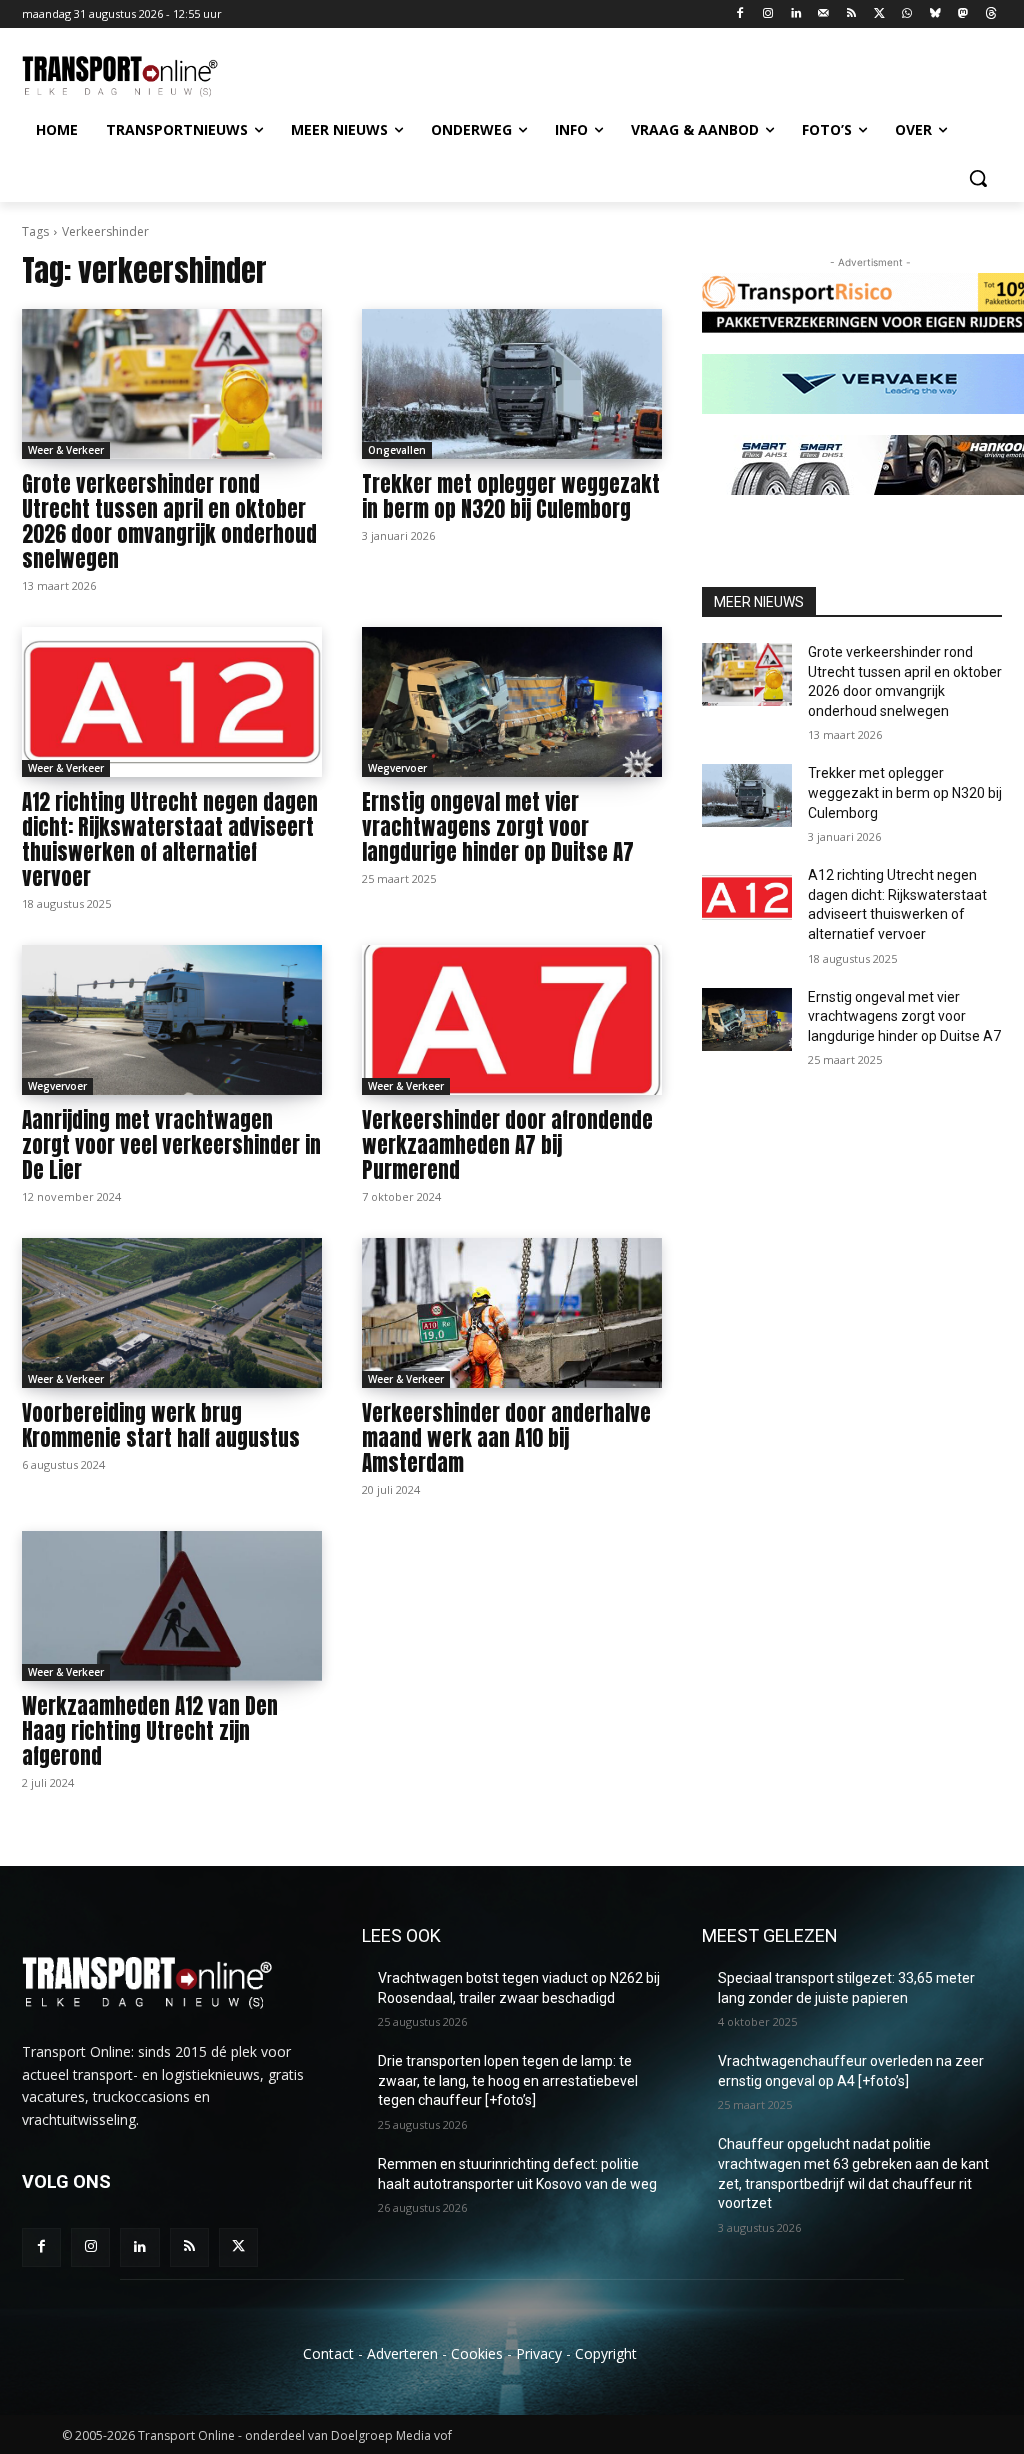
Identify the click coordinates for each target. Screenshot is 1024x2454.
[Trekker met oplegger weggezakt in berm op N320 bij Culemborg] (512, 384)
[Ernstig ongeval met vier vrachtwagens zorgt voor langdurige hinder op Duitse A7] (512, 702)
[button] (978, 178)
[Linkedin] (796, 14)
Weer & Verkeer (66, 450)
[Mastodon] (962, 14)
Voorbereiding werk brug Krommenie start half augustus (161, 1425)
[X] (879, 14)
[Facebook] (740, 14)
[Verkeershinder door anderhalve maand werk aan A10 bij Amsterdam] (512, 1313)
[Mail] (823, 14)
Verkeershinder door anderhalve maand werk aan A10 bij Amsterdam (506, 1438)
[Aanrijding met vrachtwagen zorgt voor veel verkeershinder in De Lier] (172, 1020)
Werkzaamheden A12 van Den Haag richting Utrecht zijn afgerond (150, 1731)
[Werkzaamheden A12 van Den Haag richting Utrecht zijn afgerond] (172, 1606)
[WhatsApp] (907, 14)
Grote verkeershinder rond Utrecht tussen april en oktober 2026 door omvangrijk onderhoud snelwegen (169, 521)
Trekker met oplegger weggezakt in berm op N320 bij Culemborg (511, 496)
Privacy (539, 2353)
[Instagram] (768, 14)
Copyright (606, 2353)
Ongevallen (397, 450)
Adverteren (402, 2353)
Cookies (477, 2353)
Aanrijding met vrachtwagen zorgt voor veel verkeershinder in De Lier (171, 1145)
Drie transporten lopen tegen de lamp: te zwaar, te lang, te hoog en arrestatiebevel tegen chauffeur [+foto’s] (508, 2080)
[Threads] (990, 14)
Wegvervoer (397, 768)
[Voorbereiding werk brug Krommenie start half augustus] (172, 1313)
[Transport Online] (139, 76)
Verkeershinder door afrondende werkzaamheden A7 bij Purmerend (507, 1145)
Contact (328, 2353)
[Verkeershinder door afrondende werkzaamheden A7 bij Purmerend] (512, 1020)
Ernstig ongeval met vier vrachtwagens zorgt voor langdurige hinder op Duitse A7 (498, 827)
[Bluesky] (935, 14)
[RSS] (851, 14)
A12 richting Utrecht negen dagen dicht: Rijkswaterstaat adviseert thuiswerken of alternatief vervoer (170, 839)
